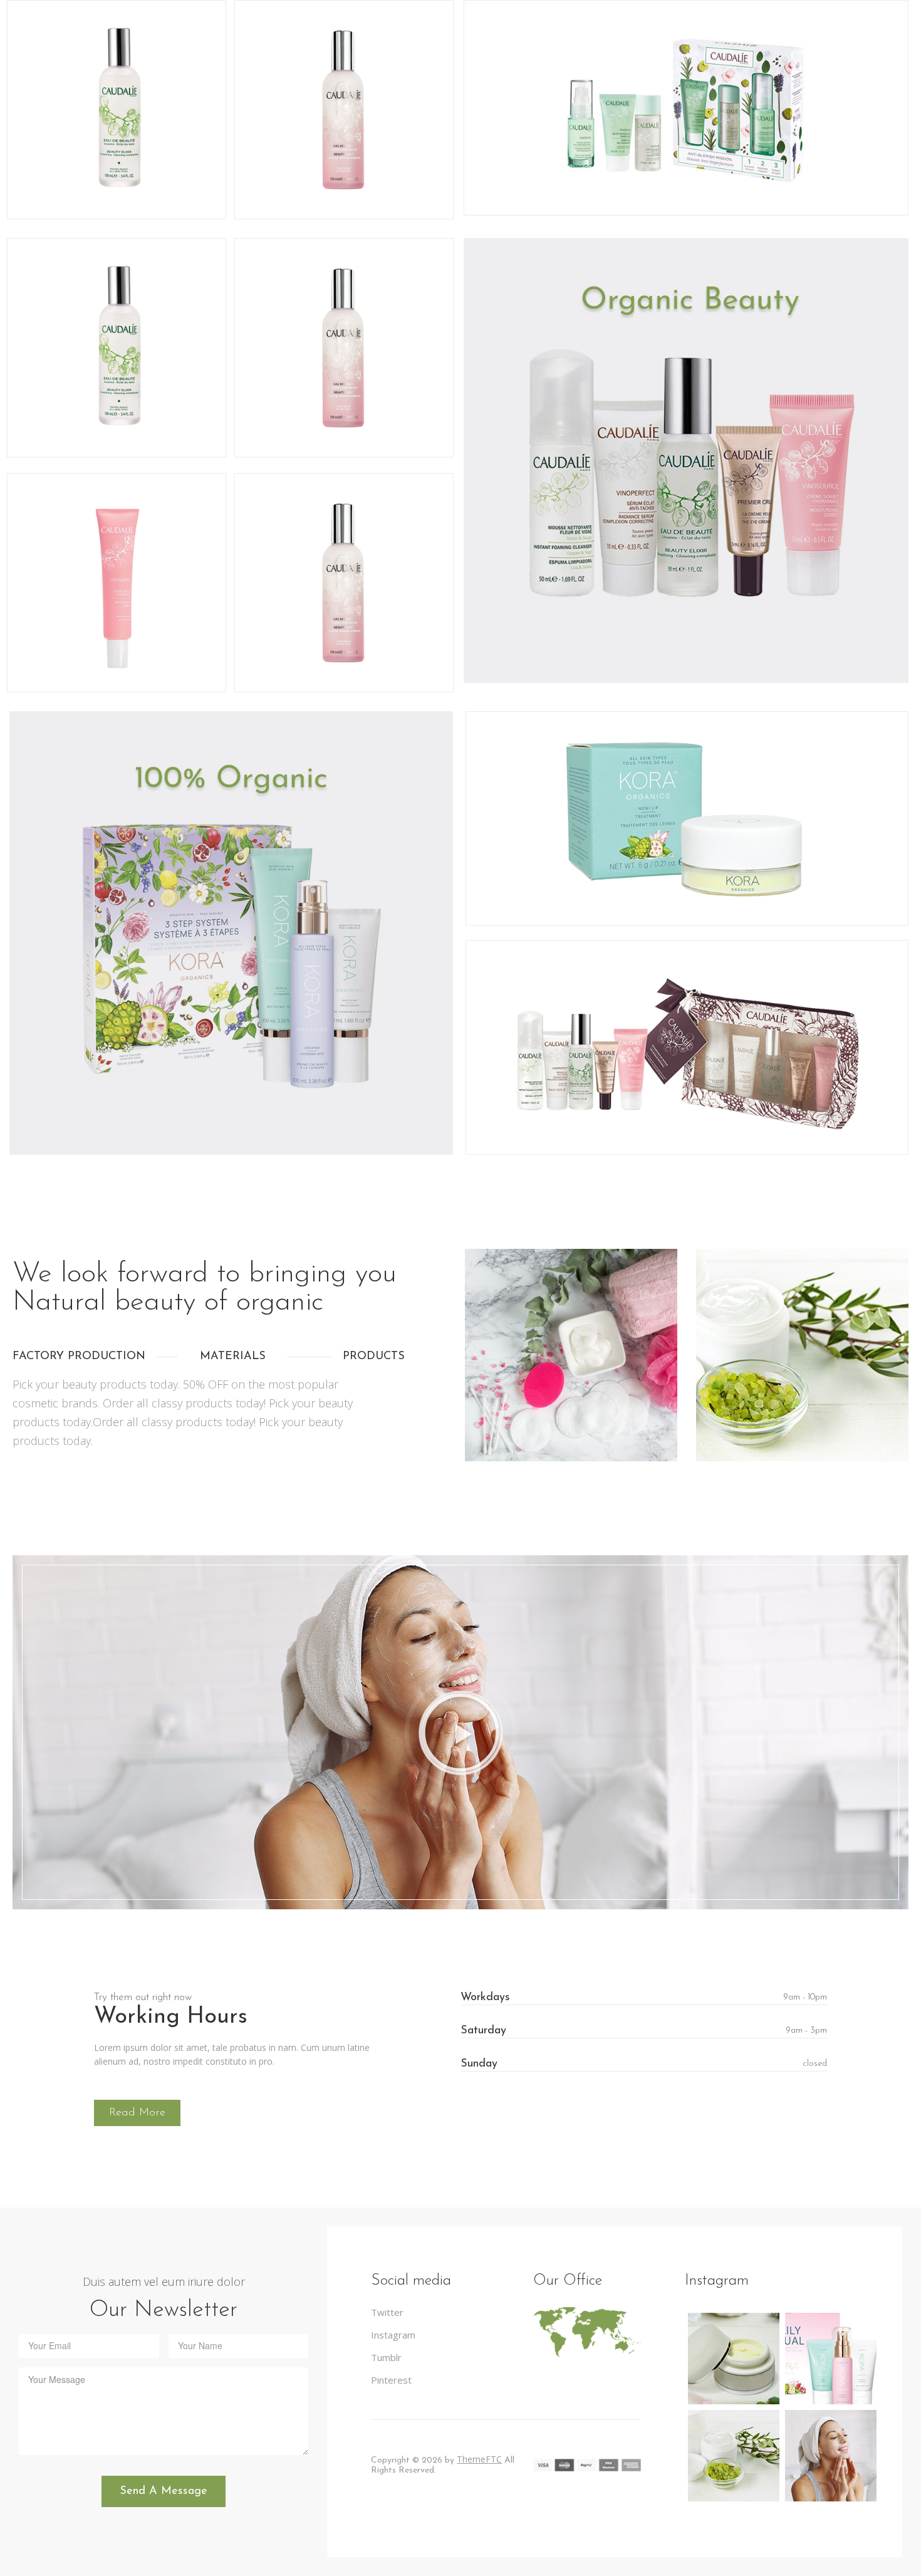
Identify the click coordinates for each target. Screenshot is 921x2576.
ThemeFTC (479, 2459)
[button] (460, 1733)
